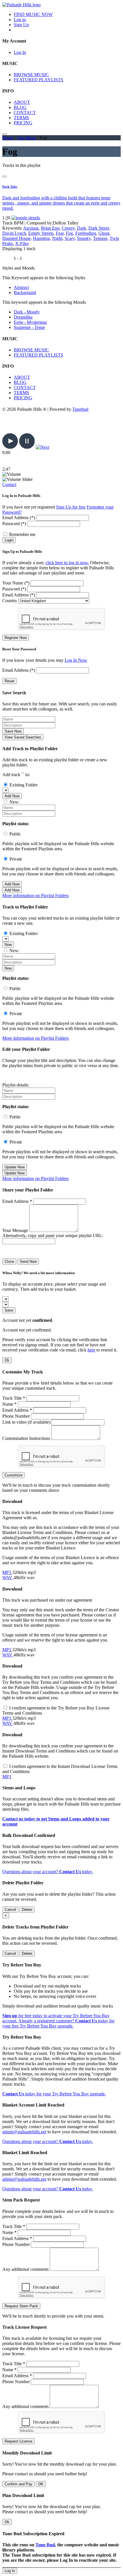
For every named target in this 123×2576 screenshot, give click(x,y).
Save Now (13, 731)
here (91, 1350)
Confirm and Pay (18, 2484)
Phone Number (16, 1416)
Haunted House (16, 238)
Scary (70, 238)
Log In (20, 52)
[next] (42, 447)
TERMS (21, 118)
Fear (60, 233)
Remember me (22, 534)
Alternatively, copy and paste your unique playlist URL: (53, 1236)
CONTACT (25, 113)
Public (15, 834)
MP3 (7, 1572)
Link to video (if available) (26, 1422)
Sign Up (21, 25)
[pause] (27, 447)
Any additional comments (25, 2269)
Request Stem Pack (21, 2306)
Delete (27, 1910)
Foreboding (86, 233)
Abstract (21, 287)
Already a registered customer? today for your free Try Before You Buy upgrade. (58, 2023)
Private (16, 859)
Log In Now (76, 660)
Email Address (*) (19, 518)
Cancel (10, 1910)
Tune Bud (45, 2545)
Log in (20, 20)
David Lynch (14, 233)
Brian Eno (50, 228)
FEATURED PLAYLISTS (38, 80)
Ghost (104, 233)
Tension (100, 238)
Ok (7, 1360)
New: (14, 802)
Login (9, 540)
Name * (9, 1404)
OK (41, 2484)
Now (8, 945)
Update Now (15, 1167)
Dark (82, 228)
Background (25, 293)
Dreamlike (23, 317)
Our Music (27, 138)
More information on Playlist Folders (35, 896)
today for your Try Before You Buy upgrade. (54, 2094)
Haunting (41, 238)
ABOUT (22, 102)
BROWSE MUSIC (31, 75)
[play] (10, 447)
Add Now (12, 796)
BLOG (20, 107)
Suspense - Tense (29, 327)
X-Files (22, 243)
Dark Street (99, 228)
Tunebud (80, 409)
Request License (18, 2441)
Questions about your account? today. (48, 1872)
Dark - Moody (27, 312)
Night (57, 238)
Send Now (28, 1261)
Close (9, 1261)
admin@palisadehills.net (24, 2132)
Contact (9, 484)
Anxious (31, 228)
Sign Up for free (71, 507)
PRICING (23, 123)
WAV (8, 1578)
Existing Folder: (24, 785)
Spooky (84, 238)
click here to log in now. (67, 563)
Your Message (15, 1230)
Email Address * (17, 1201)
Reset (9, 681)
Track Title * (14, 1398)
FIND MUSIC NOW (33, 14)
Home (8, 138)
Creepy (68, 228)
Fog (69, 233)
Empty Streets (41, 233)
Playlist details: (16, 1085)
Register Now (16, 638)
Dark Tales (10, 187)
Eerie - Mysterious (30, 322)
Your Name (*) (16, 583)
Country (10, 601)
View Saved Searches (23, 737)
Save (9, 1310)
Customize (13, 1475)
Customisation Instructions (26, 1438)
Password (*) (14, 524)
